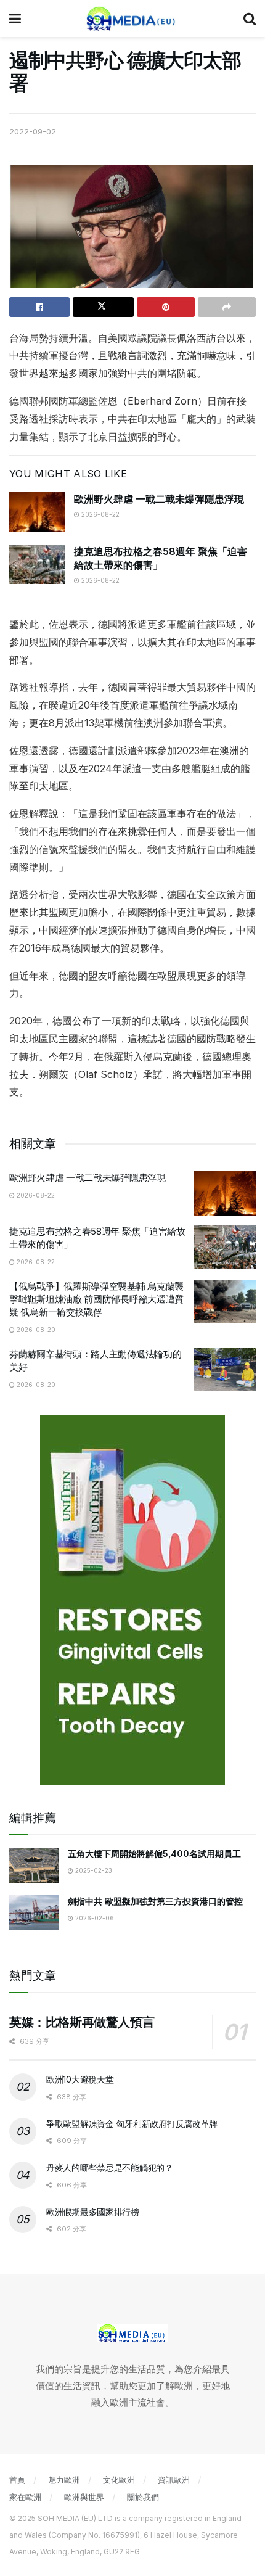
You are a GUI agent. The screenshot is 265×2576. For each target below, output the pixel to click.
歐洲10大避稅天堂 (80, 2079)
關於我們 (143, 2497)
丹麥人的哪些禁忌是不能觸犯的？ (110, 2167)
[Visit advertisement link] (132, 1600)
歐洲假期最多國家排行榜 (93, 2212)
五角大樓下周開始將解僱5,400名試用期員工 (154, 1854)
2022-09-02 (33, 131)
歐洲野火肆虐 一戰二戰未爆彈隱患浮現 (159, 499)
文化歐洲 (119, 2480)
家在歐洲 (25, 2497)
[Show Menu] (15, 19)
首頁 (17, 2480)
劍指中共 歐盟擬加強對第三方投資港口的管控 (155, 1901)
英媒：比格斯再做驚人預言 (82, 2022)
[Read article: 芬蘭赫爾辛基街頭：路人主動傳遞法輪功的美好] (225, 1370)
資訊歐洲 (174, 2480)
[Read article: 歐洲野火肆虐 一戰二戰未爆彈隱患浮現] (37, 512)
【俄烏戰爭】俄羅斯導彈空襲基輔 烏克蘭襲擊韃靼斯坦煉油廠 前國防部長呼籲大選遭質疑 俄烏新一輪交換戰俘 (96, 1299)
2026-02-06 (94, 1918)
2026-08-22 (100, 514)
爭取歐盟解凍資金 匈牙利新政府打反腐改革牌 (132, 2124)
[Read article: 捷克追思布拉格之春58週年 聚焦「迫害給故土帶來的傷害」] (37, 564)
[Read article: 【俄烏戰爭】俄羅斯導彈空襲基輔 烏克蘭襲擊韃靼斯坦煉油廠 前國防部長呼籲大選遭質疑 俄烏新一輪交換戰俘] (225, 1302)
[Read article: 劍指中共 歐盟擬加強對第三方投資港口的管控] (34, 1913)
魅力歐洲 (64, 2480)
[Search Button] (250, 19)
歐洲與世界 (84, 2497)
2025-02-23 (93, 1870)
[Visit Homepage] (132, 19)
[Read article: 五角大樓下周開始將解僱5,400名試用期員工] (34, 1865)
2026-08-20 (35, 1330)
